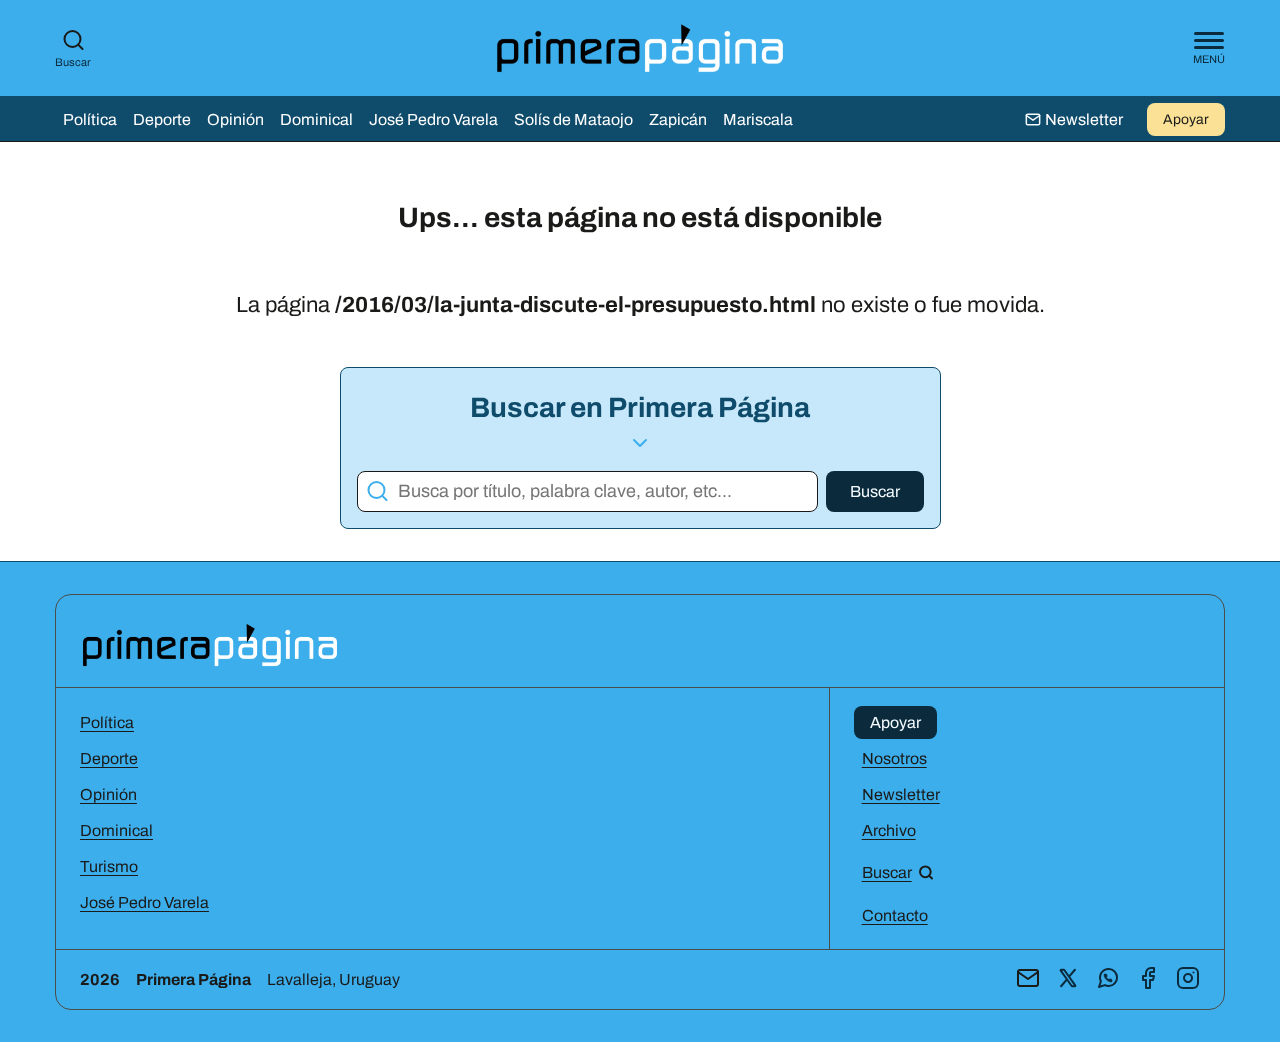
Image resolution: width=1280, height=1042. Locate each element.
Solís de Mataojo (573, 119)
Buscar (73, 62)
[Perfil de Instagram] (1188, 979)
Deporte (162, 119)
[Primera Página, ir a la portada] (210, 643)
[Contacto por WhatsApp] (1108, 979)
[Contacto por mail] (1028, 979)
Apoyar (1186, 119)
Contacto (895, 915)
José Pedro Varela (433, 119)
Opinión (235, 119)
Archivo (889, 830)
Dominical (316, 119)
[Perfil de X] (1068, 979)
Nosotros (894, 758)
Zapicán (678, 119)
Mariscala (758, 119)
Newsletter (901, 794)
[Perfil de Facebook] (1148, 979)
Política (90, 119)
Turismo (109, 866)
